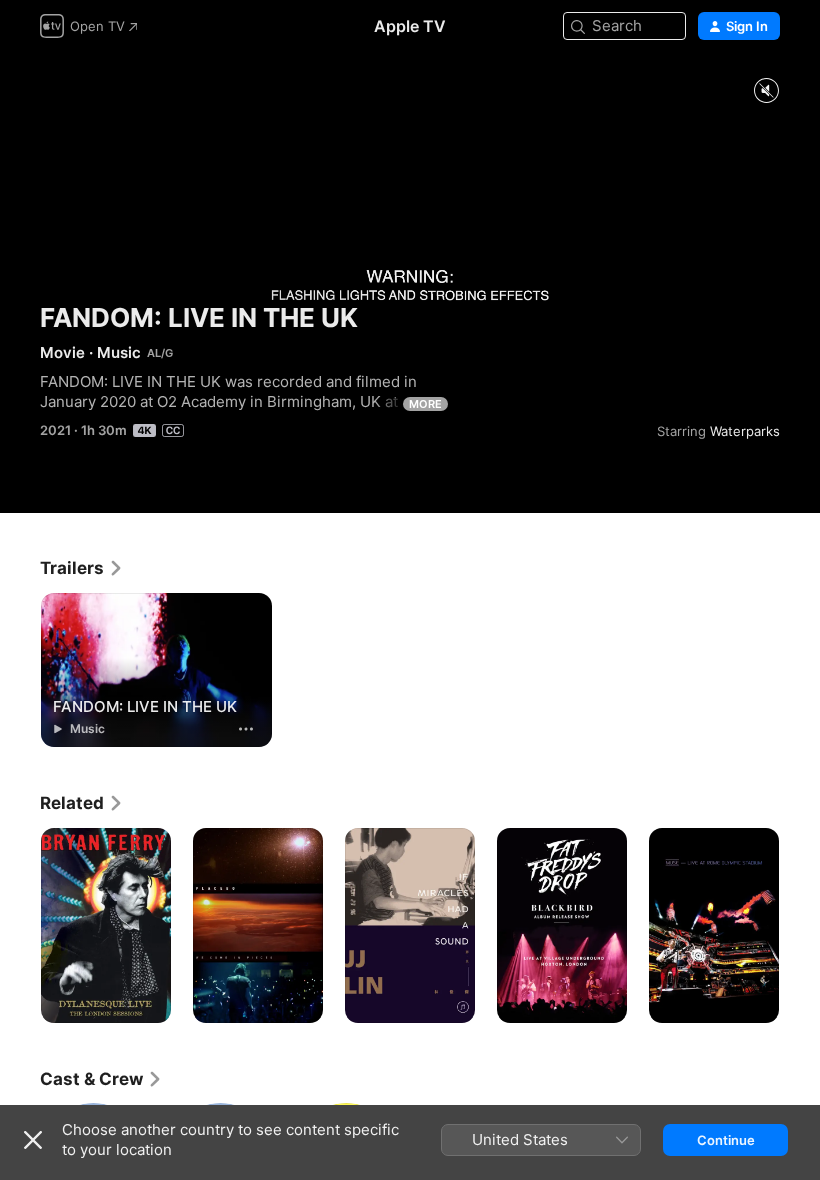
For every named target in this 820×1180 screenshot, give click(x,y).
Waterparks (745, 431)
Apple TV (410, 26)
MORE (425, 404)
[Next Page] (800, 926)
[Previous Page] (20, 926)
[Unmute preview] (766, 91)
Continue (726, 1140)
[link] (82, 568)
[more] (246, 729)
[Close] (33, 1140)
